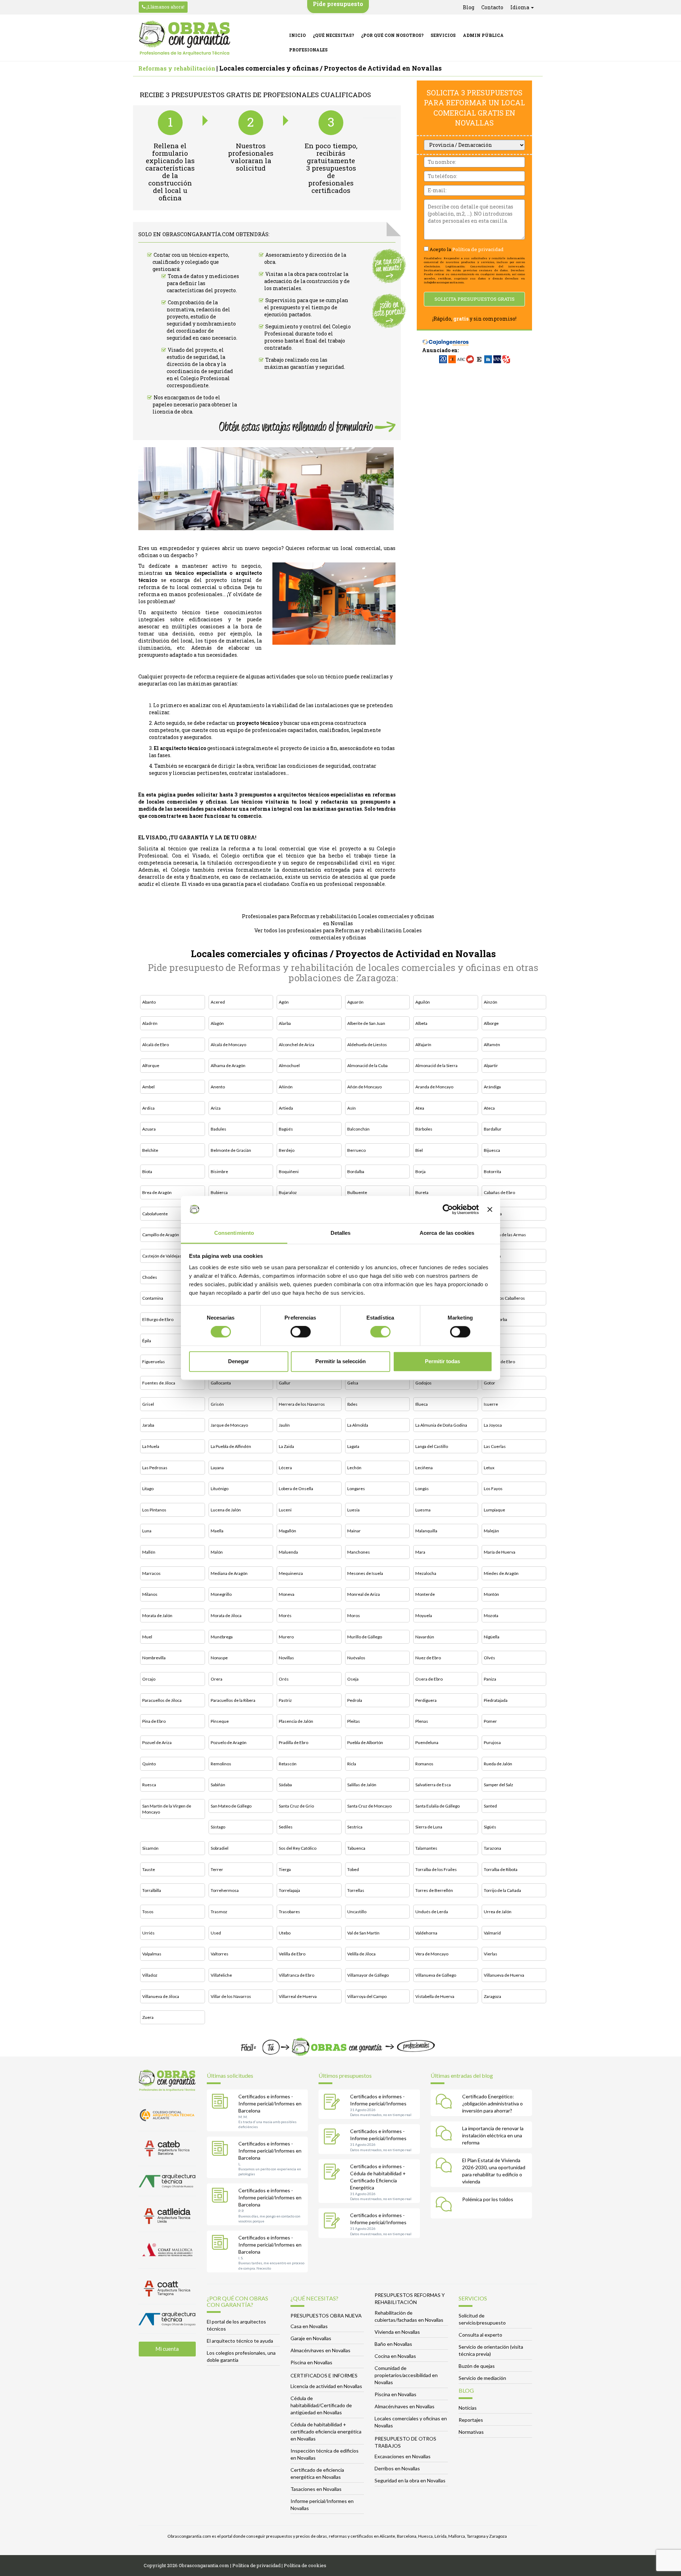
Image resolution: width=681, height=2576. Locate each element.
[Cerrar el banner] (490, 1210)
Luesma (423, 1510)
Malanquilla (426, 1531)
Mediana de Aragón (229, 1573)
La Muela (151, 1446)
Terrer (217, 1869)
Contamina (153, 1298)
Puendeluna (427, 1742)
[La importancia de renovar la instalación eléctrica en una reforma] (445, 2134)
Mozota (491, 1615)
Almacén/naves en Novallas (320, 2350)
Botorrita (492, 1172)
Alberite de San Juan (366, 1023)
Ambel (148, 1087)
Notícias (468, 2408)
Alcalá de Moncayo (228, 1045)
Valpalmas (152, 1954)
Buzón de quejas (477, 2366)
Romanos (424, 1764)
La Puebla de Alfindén (231, 1446)
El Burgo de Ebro (158, 1319)
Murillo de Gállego (365, 1637)
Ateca (489, 1108)
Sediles (286, 1827)
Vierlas (491, 1954)
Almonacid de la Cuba (367, 1065)
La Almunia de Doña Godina (441, 1425)
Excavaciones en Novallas (403, 2456)
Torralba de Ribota (501, 1869)
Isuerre (491, 1404)
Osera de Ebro (429, 1679)
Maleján (491, 1531)
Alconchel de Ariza (297, 1045)
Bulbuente (357, 1192)
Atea (420, 1108)
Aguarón (355, 1002)
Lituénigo (220, 1489)
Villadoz (150, 1975)
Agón (284, 1002)
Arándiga (492, 1087)
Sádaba (285, 1785)
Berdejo (287, 1150)
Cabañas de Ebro (499, 1192)
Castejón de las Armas (505, 1235)
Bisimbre (219, 1172)
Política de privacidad (478, 249)
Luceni (285, 1510)
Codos (490, 1277)
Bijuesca (492, 1150)
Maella (217, 1531)
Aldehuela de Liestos (367, 1045)
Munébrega (222, 1637)
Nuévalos (356, 1658)
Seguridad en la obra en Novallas (410, 2480)
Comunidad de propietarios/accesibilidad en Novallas (406, 2375)
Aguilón (423, 1002)
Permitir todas (442, 1361)
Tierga (285, 1869)
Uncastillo (357, 1912)
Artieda (286, 1108)
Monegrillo (221, 1594)
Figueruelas (154, 1362)
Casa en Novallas (309, 2326)
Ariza (216, 1108)
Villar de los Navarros (231, 1996)
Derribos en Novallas (397, 2468)
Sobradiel (220, 1848)
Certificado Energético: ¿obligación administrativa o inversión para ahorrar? (492, 2103)
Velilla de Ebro (292, 1954)
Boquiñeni (289, 1172)
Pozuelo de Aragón (229, 1742)
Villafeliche (221, 1975)
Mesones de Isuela (365, 1573)
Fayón (490, 1341)
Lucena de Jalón (226, 1510)
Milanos (150, 1594)
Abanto (149, 1002)
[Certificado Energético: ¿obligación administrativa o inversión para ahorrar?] (445, 2103)
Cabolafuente (155, 1214)
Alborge (491, 1023)
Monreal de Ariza (364, 1594)
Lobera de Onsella (296, 1489)
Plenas (422, 1721)
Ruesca (149, 1785)
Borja (420, 1172)
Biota (147, 1172)
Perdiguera (426, 1700)
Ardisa (148, 1108)
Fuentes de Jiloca (159, 1383)
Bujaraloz (288, 1192)
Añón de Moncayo (364, 1087)
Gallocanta (221, 1383)
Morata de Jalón (157, 1615)
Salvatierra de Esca (433, 1785)
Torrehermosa (225, 1890)
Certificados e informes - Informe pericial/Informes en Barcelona (270, 2103)
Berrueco (356, 1150)
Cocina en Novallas (395, 2356)
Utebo (285, 1933)
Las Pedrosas (155, 1468)
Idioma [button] (520, 7)
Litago (148, 1489)
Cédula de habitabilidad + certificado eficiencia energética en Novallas (326, 2431)
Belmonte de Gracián (231, 1150)
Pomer (490, 1721)
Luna (147, 1531)
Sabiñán (218, 1785)
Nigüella (492, 1637)
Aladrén (150, 1023)
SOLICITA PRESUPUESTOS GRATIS (475, 299)
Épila (147, 1341)
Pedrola (355, 1700)
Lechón (354, 1468)
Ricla (352, 1764)
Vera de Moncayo (432, 1954)
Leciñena (424, 1468)
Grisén (217, 1404)
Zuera (148, 2017)
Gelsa (353, 1383)
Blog (469, 7)
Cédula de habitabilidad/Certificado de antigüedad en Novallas (321, 2405)
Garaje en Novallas (311, 2338)
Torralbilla (152, 1890)
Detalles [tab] (341, 1233)
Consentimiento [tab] (234, 1233)
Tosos (148, 1912)
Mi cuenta (167, 2349)
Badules (218, 1129)
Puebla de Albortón (365, 1742)
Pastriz (285, 1700)
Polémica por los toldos (488, 2199)
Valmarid (492, 1933)
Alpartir (491, 1065)
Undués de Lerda (432, 1912)
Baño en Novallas (393, 2344)
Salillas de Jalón (362, 1785)
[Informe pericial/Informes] (333, 2103)
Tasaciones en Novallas (316, 2489)
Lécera (285, 1468)
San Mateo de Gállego (231, 1806)
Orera (217, 1679)
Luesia (353, 1510)
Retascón (288, 1764)
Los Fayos (493, 1489)
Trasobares (289, 1912)
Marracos (151, 1573)
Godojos (423, 1383)
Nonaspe (219, 1658)
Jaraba (148, 1425)
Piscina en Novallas (311, 2362)
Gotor (489, 1383)
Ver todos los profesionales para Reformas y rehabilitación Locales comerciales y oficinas (338, 934)
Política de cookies (305, 2565)
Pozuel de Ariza (157, 1742)
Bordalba (356, 1172)
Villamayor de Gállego (368, 1975)
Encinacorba (495, 1319)
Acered (218, 1002)
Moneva (287, 1594)
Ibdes (352, 1404)
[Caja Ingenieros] (446, 339)
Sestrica (355, 1827)
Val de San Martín (363, 1933)
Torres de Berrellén (434, 1890)
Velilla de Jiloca (361, 1954)
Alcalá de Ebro (156, 1045)
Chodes (150, 1277)
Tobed (353, 1869)
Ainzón (491, 1002)
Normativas (471, 2432)
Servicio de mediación (482, 2378)
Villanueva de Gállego (436, 1975)
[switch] (301, 1332)
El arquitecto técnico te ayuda (240, 2341)
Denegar (239, 1361)
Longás (422, 1489)
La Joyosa (493, 1425)
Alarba (285, 1023)
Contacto (492, 7)
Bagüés (286, 1129)
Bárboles (424, 1129)
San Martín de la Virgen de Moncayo (167, 1809)
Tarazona (492, 1848)
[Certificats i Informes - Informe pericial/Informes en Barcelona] (222, 2103)
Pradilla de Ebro (294, 1742)
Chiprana (492, 1256)
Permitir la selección (340, 1361)
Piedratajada (496, 1700)
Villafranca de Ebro (297, 1975)
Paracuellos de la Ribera (233, 1700)
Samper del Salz (499, 1785)
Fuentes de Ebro (499, 1362)
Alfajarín (423, 1045)
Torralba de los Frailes (436, 1869)
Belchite (150, 1150)
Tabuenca (356, 1848)
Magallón (287, 1531)
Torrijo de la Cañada (502, 1890)
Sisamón (150, 1848)
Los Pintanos (154, 1510)
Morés (285, 1615)
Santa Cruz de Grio (296, 1806)
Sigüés (490, 1827)
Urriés (148, 1933)
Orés (284, 1679)
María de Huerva (500, 1552)
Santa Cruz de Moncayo (369, 1806)
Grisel (148, 1404)
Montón (491, 1594)
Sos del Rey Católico (298, 1848)
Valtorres (220, 1954)
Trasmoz (219, 1912)
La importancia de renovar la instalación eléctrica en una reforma (493, 2135)
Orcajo (149, 1679)
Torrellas (356, 1890)
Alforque (151, 1065)
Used (216, 1933)
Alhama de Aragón (228, 1065)
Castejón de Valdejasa (163, 1256)
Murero (286, 1637)
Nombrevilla (154, 1658)
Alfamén (492, 1045)
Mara (420, 1552)
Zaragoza (492, 1996)
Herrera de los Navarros (302, 1404)
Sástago (218, 1827)
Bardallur (493, 1129)
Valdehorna (426, 1933)
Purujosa (492, 1742)
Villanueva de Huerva (504, 1975)
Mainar (354, 1531)
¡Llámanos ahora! (165, 7)
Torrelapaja (289, 1890)
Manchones (359, 1552)
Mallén (149, 1552)
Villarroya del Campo (367, 1996)
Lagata (353, 1446)
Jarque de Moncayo (229, 1425)
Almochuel (289, 1065)
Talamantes (426, 1848)
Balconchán (358, 1129)
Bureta (422, 1192)
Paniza (490, 1679)
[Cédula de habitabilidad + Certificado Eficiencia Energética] (333, 2172)
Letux (489, 1468)
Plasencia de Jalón (296, 1721)
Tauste (149, 1869)
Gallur (285, 1383)
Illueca (422, 1404)
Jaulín (284, 1425)
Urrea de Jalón (498, 1912)
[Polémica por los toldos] (445, 2205)
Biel (419, 1150)
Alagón (217, 1023)
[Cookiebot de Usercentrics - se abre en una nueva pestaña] (448, 1210)
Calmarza (493, 1214)
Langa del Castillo (432, 1446)
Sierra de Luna (429, 1827)
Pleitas (354, 1721)
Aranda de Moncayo (434, 1087)
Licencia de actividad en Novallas (326, 2386)
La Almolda (358, 1425)
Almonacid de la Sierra (436, 1065)
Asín (351, 1108)
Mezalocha (426, 1573)
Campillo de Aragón (161, 1235)
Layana (217, 1468)
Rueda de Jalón (498, 1764)
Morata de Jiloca (226, 1615)
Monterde (425, 1594)
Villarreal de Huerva (298, 1996)
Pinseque (220, 1721)
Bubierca (219, 1192)
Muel (147, 1637)
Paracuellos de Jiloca (162, 1700)
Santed (490, 1806)
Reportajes (471, 2420)
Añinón (286, 1087)
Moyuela (424, 1615)
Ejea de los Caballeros (504, 1298)
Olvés (489, 1658)
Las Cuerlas (495, 1446)
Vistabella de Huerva (435, 1996)
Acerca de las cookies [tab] (447, 1233)
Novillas (286, 1658)
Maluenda (288, 1552)
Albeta (421, 1023)
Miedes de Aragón (501, 1573)
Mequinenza (291, 1573)
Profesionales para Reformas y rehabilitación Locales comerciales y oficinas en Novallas (338, 920)
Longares (356, 1489)
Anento (218, 1087)
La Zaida (286, 1446)
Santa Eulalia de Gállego (438, 1806)
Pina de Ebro (154, 1721)
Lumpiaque (494, 1510)
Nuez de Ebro (428, 1658)
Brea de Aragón (157, 1192)
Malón (217, 1552)
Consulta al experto (480, 2335)
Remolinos (221, 1764)
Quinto (149, 1764)
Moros (354, 1615)
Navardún (425, 1637)
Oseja (353, 1679)
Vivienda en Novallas (397, 2332)
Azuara (149, 1129)
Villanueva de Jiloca (161, 1996)
